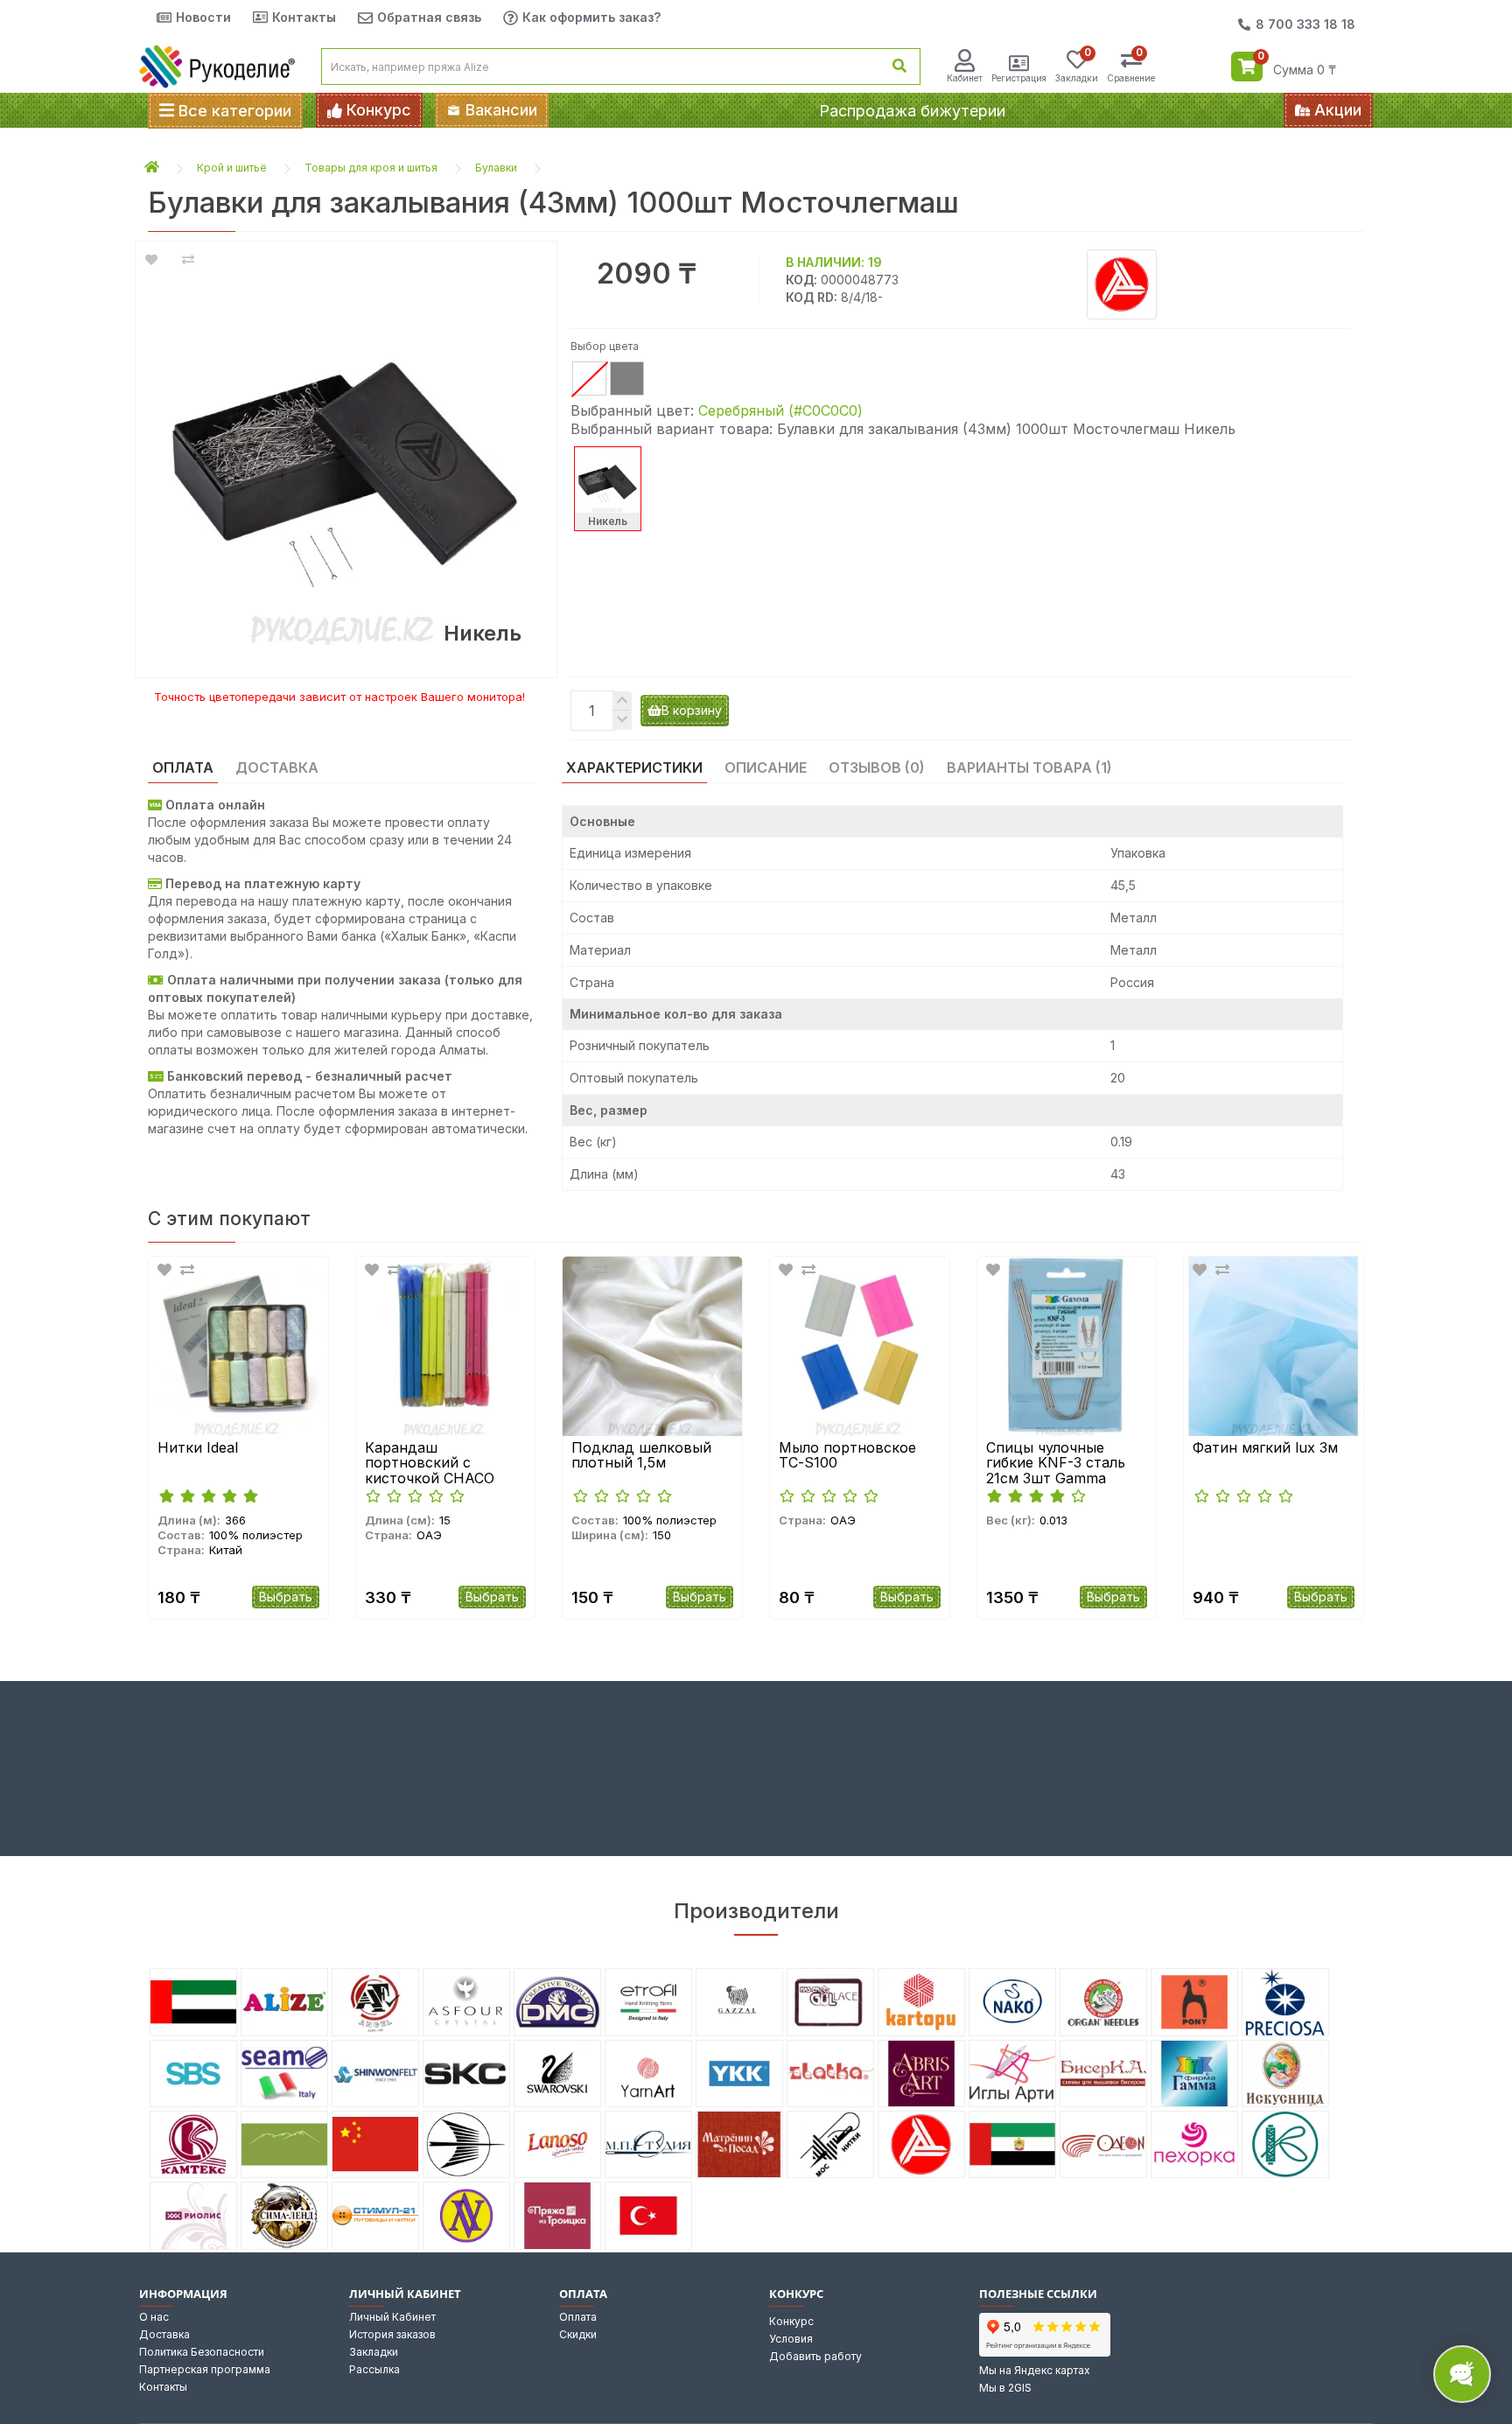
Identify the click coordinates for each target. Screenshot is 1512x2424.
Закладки (374, 2352)
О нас (154, 2317)
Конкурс (791, 2321)
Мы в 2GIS (1005, 2388)
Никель (608, 521)
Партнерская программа (205, 2369)
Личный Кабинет (392, 2317)
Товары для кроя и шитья (371, 168)
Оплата (578, 2317)
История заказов (392, 2334)
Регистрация (1019, 78)
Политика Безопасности (202, 2352)
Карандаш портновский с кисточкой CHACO (430, 1464)
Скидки (578, 2334)
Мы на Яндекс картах (1035, 2370)
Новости (203, 17)
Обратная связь (429, 17)
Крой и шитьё (232, 168)
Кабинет (965, 78)
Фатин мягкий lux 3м (1265, 1448)
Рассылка (374, 2369)
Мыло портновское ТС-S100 (847, 1456)
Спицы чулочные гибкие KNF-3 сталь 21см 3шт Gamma (1056, 1464)
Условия (791, 2339)
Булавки (496, 168)
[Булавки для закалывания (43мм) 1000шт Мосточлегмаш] (346, 451)
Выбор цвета (605, 346)
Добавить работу (815, 2356)
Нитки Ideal (198, 1448)
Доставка (164, 2334)
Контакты (304, 17)
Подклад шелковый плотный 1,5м (641, 1456)
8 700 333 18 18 (1305, 24)
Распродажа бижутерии (912, 111)
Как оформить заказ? (591, 17)
